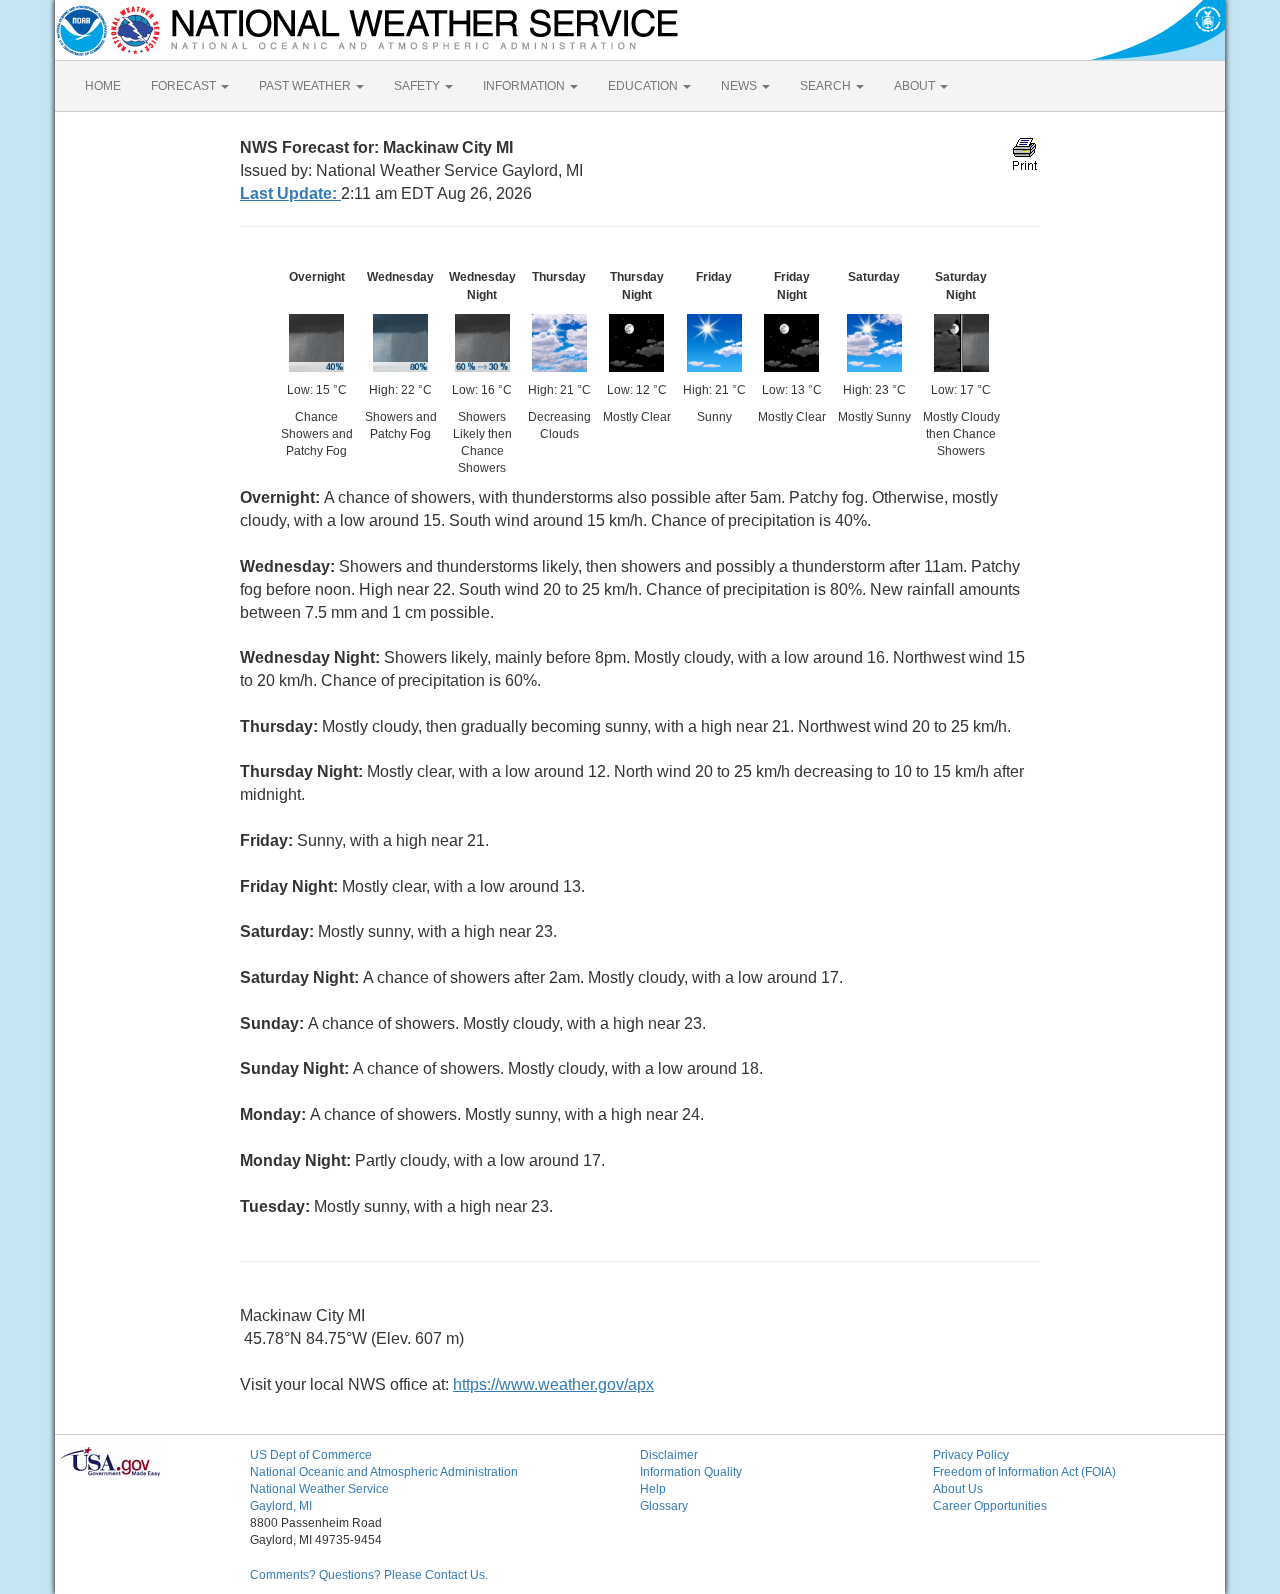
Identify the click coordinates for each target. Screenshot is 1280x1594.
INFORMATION (525, 86)
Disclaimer (669, 1455)
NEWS (740, 86)
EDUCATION (644, 86)
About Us (958, 1489)
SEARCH (827, 86)
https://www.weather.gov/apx (553, 1384)
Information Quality (691, 1472)
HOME (103, 86)
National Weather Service (319, 1489)
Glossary (664, 1506)
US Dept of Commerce (311, 1455)
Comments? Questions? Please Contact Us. (369, 1575)
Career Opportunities (990, 1506)
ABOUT (916, 86)
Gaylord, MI (281, 1506)
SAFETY (418, 86)
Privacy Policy (971, 1455)
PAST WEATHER (306, 86)
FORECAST (185, 86)
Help (653, 1489)
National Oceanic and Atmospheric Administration (384, 1472)
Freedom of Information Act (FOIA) (1024, 1472)
